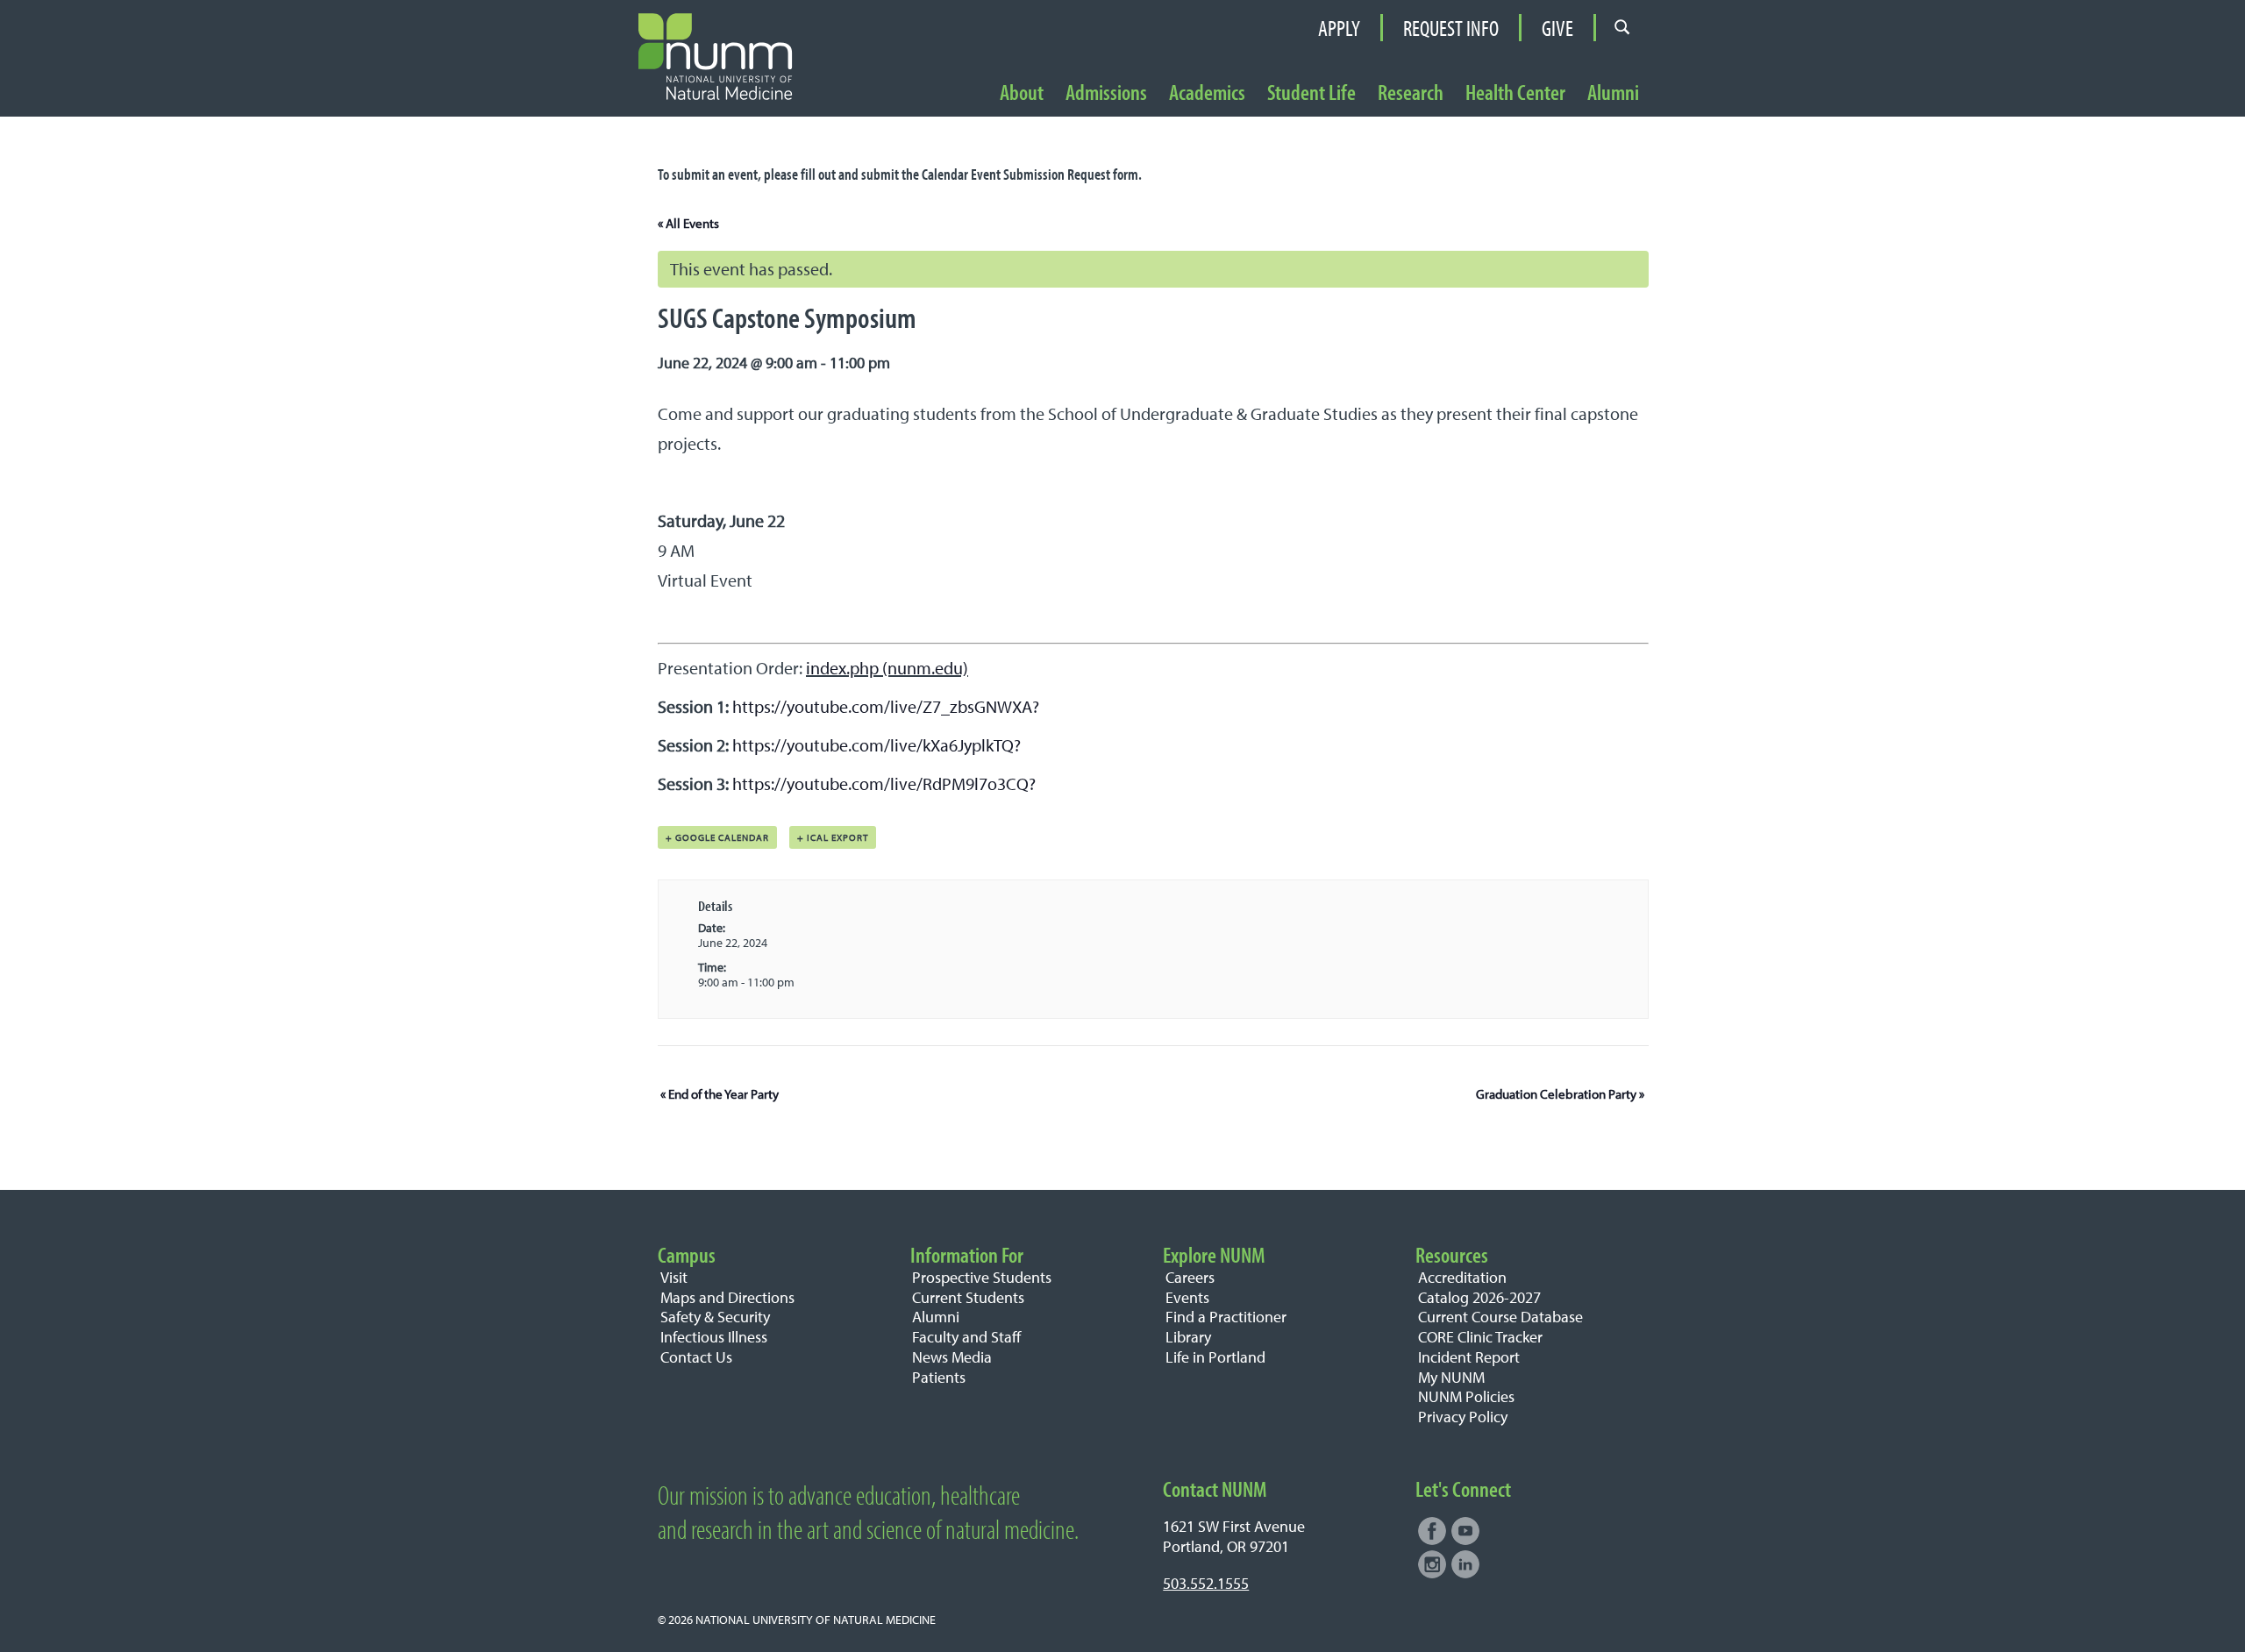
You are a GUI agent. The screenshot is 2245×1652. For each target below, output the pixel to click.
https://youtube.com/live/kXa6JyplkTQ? (877, 745)
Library (1188, 1337)
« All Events (688, 223)
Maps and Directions (727, 1297)
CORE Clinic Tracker (1480, 1337)
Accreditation (1462, 1277)
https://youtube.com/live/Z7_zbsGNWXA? (886, 706)
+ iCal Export (833, 837)
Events (1187, 1297)
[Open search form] (1622, 27)
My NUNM (1451, 1377)
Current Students (968, 1297)
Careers (1190, 1277)
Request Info (1451, 28)
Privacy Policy (1463, 1417)
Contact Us (696, 1357)
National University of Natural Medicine (816, 1619)
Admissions (1106, 93)
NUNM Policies (1466, 1396)
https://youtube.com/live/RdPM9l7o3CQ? (884, 783)
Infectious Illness (714, 1337)
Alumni (1613, 93)
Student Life (1311, 93)
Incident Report (1469, 1357)
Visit (674, 1277)
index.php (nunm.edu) (887, 668)
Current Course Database (1500, 1317)
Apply (1339, 28)
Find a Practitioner (1226, 1317)
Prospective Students (982, 1277)
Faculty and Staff (966, 1337)
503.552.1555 (1206, 1583)
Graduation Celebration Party (1560, 1094)
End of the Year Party (720, 1094)
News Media (952, 1357)
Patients (939, 1377)
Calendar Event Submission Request (1016, 174)
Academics (1207, 93)
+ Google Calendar (717, 837)
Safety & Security (715, 1317)
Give (1557, 28)
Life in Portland (1215, 1357)
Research (1411, 93)
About (1022, 93)
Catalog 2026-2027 (1479, 1297)
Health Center (1515, 93)
